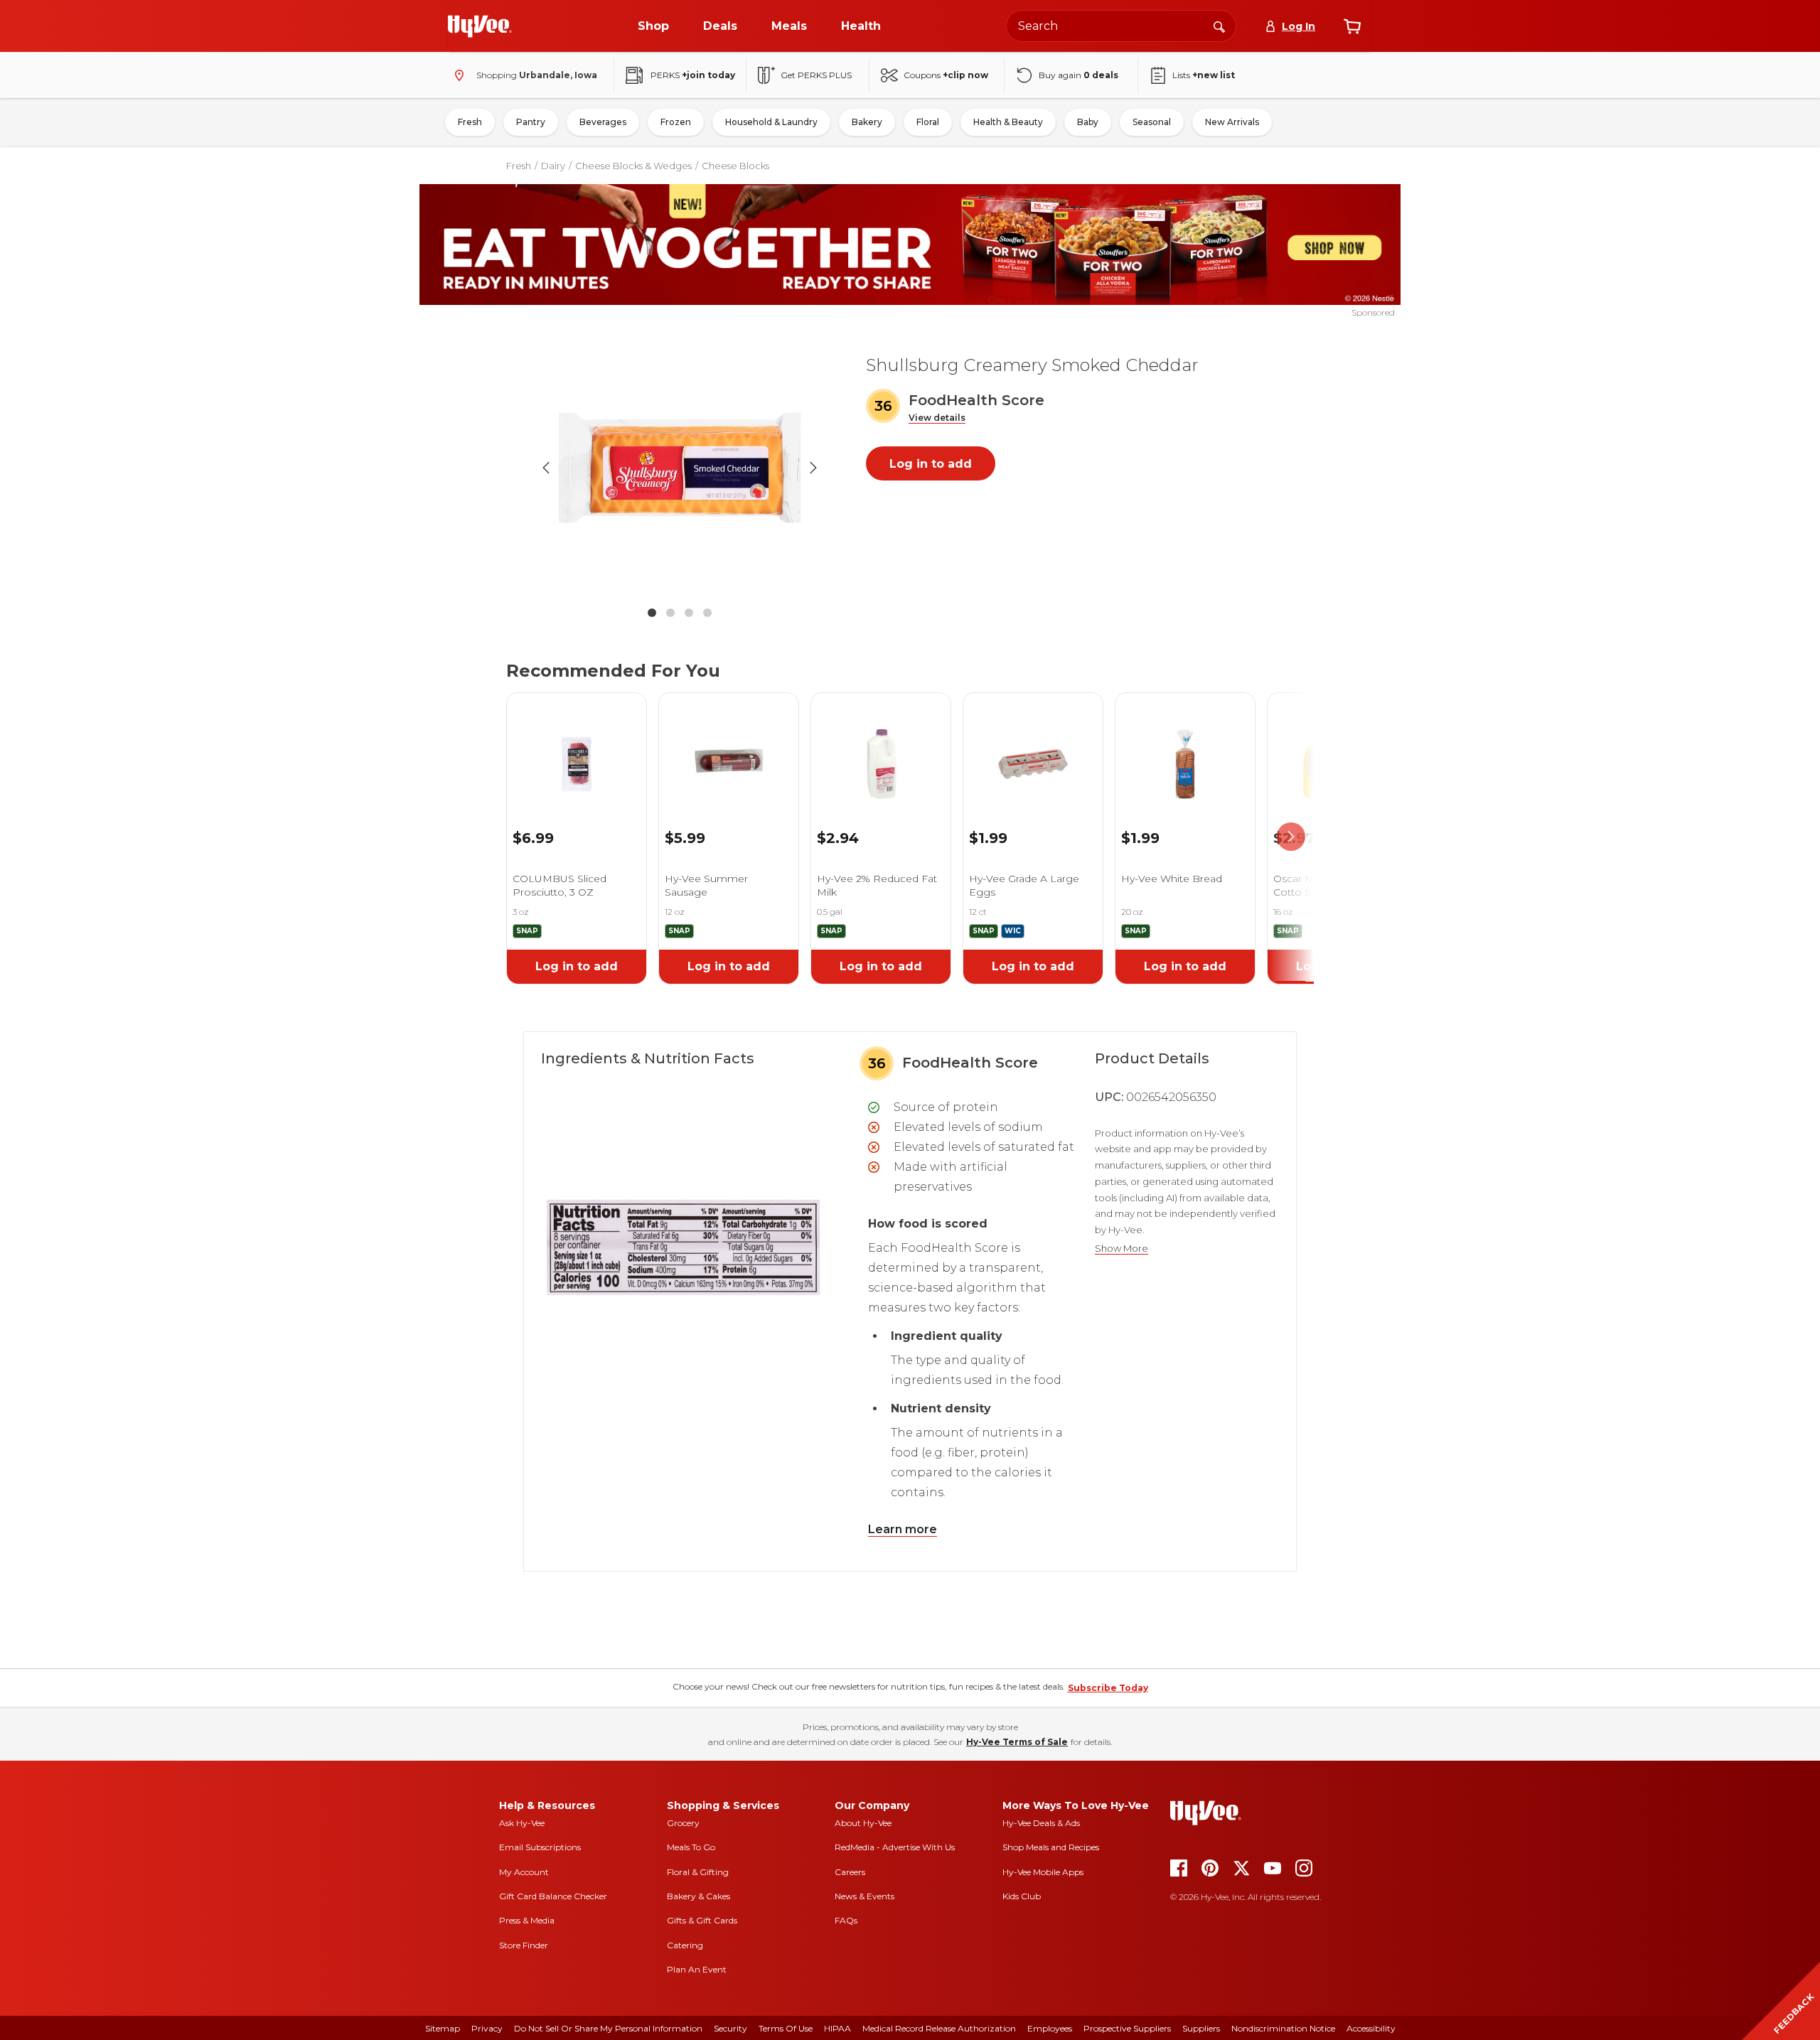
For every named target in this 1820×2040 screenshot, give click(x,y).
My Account (524, 1872)
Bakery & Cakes (698, 1896)
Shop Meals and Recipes (1051, 1847)
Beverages (603, 122)
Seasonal (1152, 122)
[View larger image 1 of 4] (680, 468)
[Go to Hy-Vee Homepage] (480, 26)
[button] (937, 418)
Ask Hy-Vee (522, 1823)
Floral (928, 122)
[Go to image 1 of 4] (652, 613)
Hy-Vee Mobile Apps (1043, 1872)
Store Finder (524, 1945)
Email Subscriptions (540, 1847)
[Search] (1219, 26)
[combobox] (1121, 26)
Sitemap (443, 2028)
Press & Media (527, 1920)
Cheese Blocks (735, 166)
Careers (850, 1872)
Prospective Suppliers (1127, 2028)
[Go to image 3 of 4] (689, 613)
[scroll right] (1291, 837)
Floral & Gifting (698, 1872)
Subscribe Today (1108, 1688)
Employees (1050, 2028)
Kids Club (1022, 1896)
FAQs (846, 1920)
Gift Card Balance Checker (553, 1896)
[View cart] (1352, 26)
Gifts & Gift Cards (702, 1920)
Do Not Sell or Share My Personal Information (608, 2028)
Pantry (531, 122)
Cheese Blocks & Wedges (633, 166)
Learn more (903, 1529)
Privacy (487, 2028)
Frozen (676, 122)
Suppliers (1201, 2028)
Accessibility (1371, 2028)
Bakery (867, 122)
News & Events (864, 1896)
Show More (1122, 1249)
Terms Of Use (786, 2028)
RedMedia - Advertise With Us (895, 1847)
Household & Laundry (771, 122)
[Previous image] (546, 468)
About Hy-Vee (863, 1823)
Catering (685, 1945)
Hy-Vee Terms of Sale (1017, 1742)
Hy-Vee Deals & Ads (1041, 1823)
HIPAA (837, 2028)
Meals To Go (691, 1847)
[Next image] (813, 468)
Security (730, 2028)
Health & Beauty (1008, 122)
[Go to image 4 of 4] (707, 613)
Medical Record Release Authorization (939, 2028)
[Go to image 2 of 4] (670, 613)
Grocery (683, 1823)
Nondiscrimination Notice (1283, 2028)
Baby (1088, 122)
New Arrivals (1232, 122)
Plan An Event (697, 1969)
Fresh (470, 122)
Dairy (553, 166)
